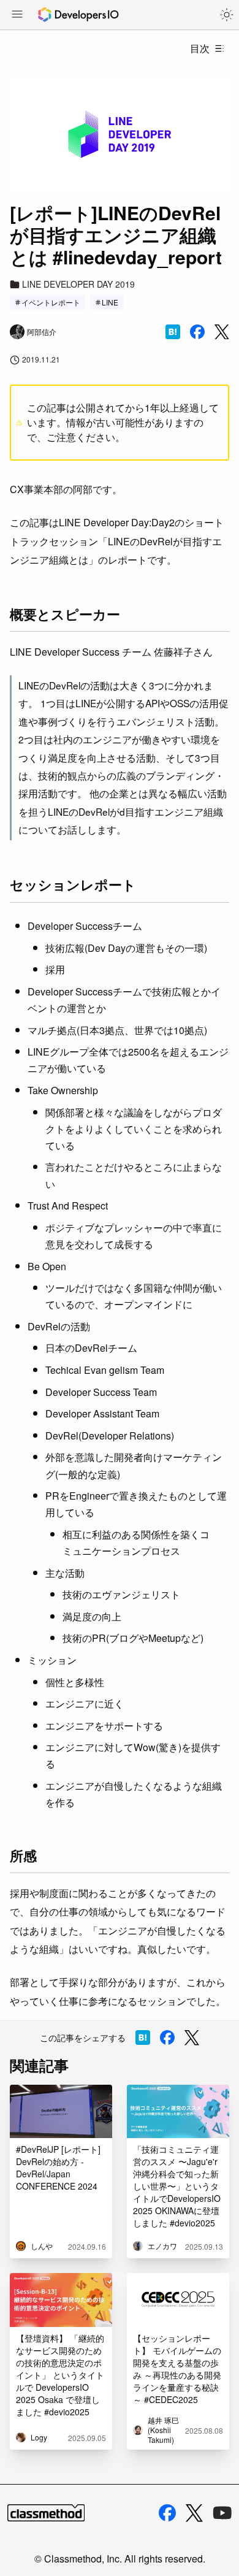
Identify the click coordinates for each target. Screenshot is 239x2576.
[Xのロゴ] (194, 2513)
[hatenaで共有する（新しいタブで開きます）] (173, 332)
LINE (110, 302)
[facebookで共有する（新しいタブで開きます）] (197, 332)
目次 (200, 48)
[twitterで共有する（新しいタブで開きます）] (222, 332)
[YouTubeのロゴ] (222, 2513)
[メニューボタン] (17, 15)
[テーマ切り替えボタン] (227, 15)
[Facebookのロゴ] (167, 2513)
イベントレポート (51, 302)
